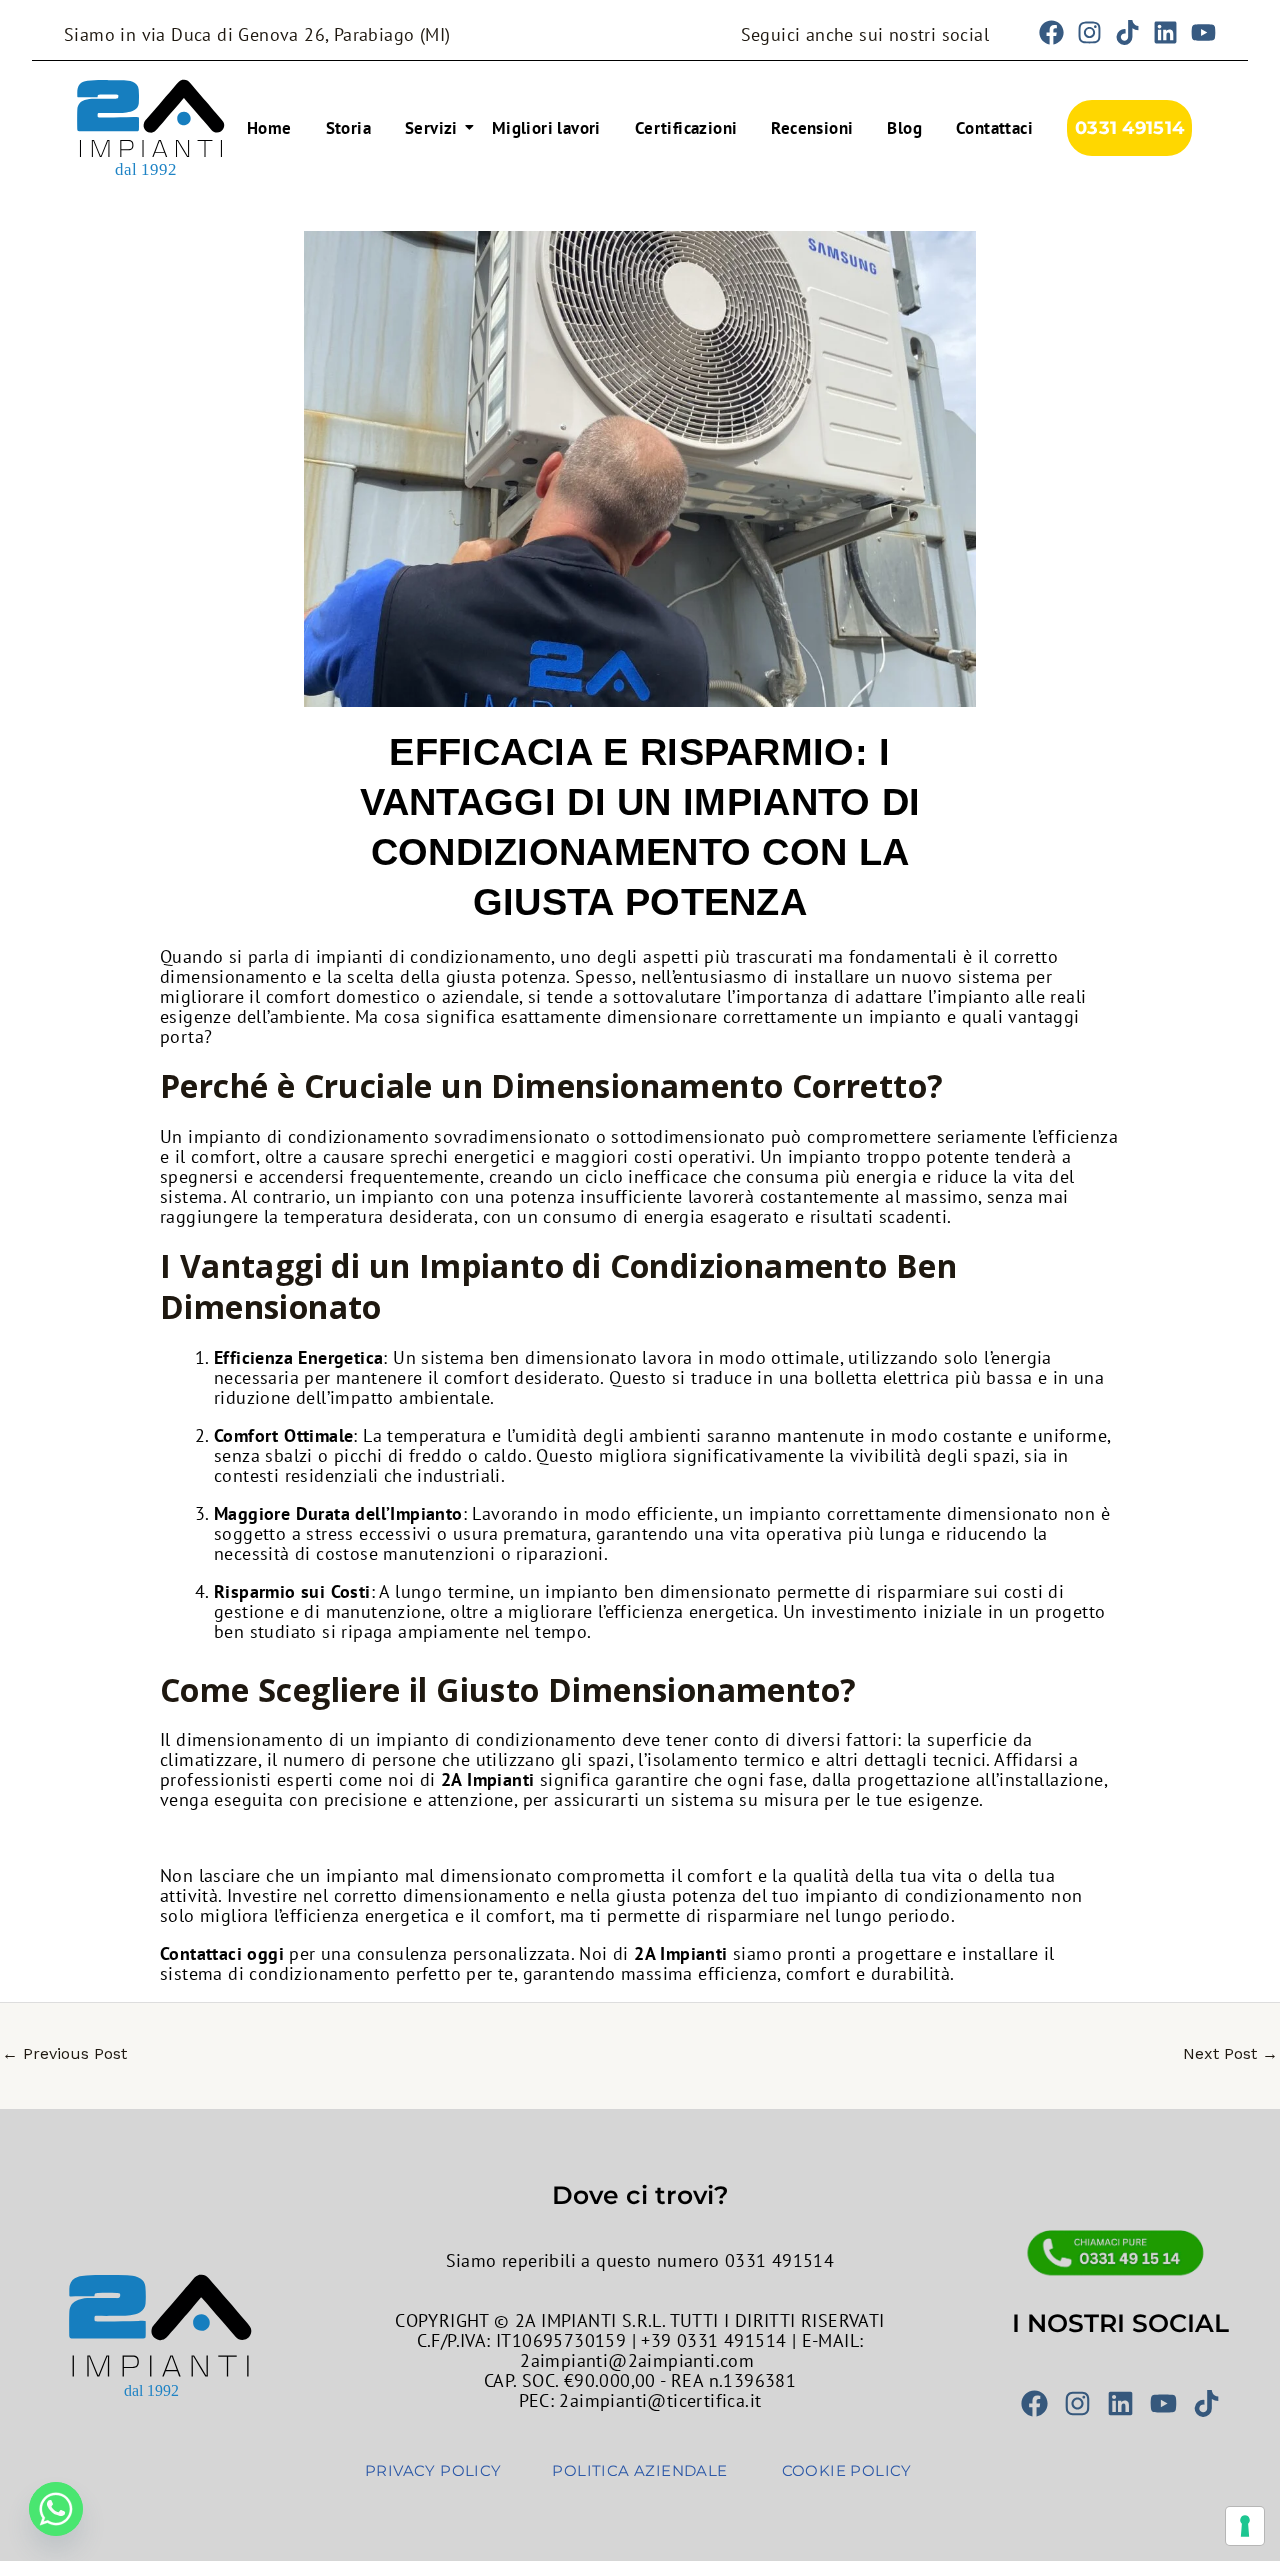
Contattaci (994, 128)
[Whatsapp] (56, 2509)
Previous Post (64, 2053)
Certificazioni (686, 128)
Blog (904, 128)
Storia (348, 128)
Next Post (1230, 2053)
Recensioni (812, 128)
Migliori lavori (546, 128)
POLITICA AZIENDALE (639, 2470)
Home (269, 128)
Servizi (431, 128)
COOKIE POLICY (847, 2470)
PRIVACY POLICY (433, 2470)
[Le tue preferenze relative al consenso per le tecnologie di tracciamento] (1245, 2526)
